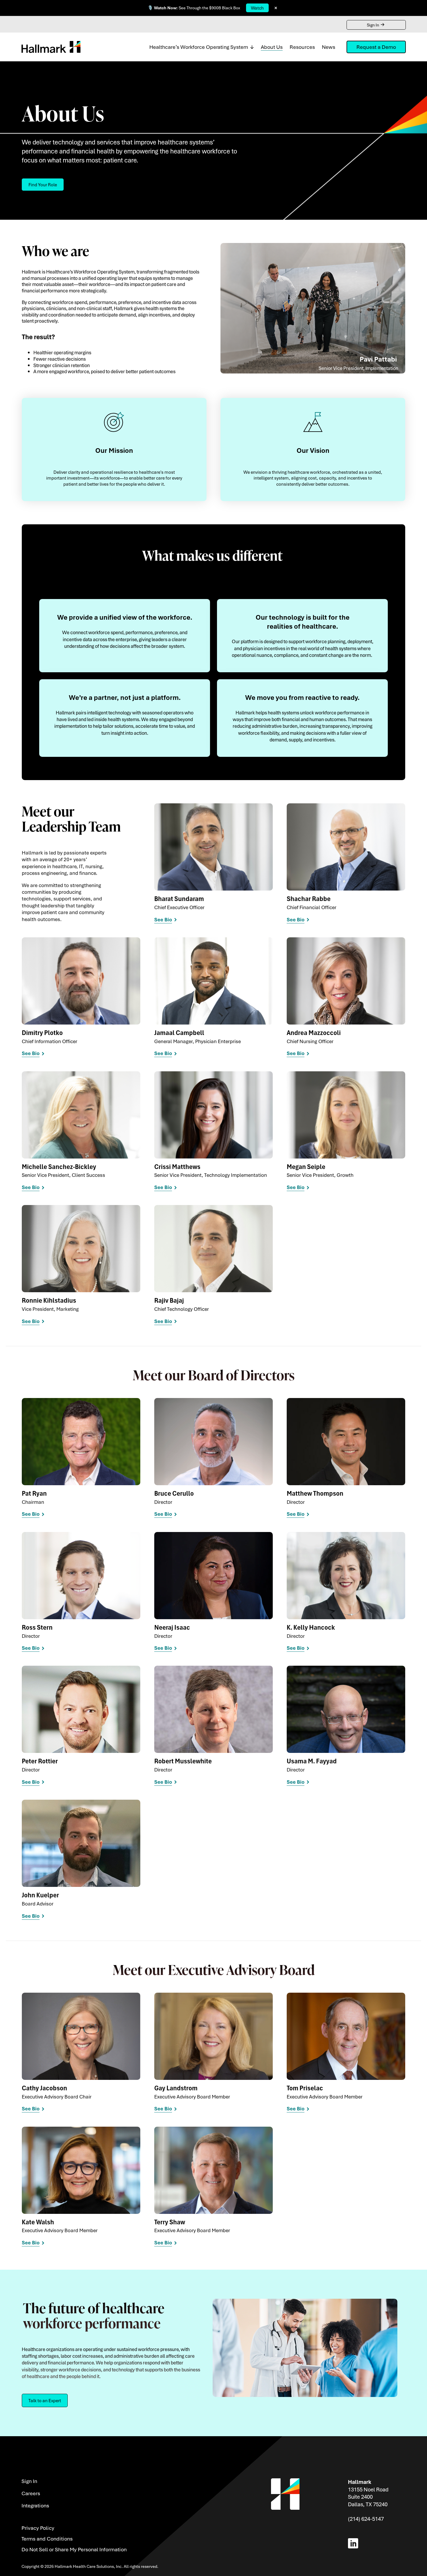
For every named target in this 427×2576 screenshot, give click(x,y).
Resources (302, 47)
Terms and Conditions (47, 2539)
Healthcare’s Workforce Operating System (199, 47)
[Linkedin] (354, 2543)
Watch (257, 8)
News (329, 47)
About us (272, 47)
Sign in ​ (30, 2481)
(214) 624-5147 (366, 2519)
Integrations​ (35, 2505)
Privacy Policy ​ (38, 2528)
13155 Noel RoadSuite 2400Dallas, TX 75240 (368, 2497)
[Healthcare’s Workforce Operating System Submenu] (251, 47)
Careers (31, 2493)
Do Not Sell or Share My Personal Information (74, 2549)
